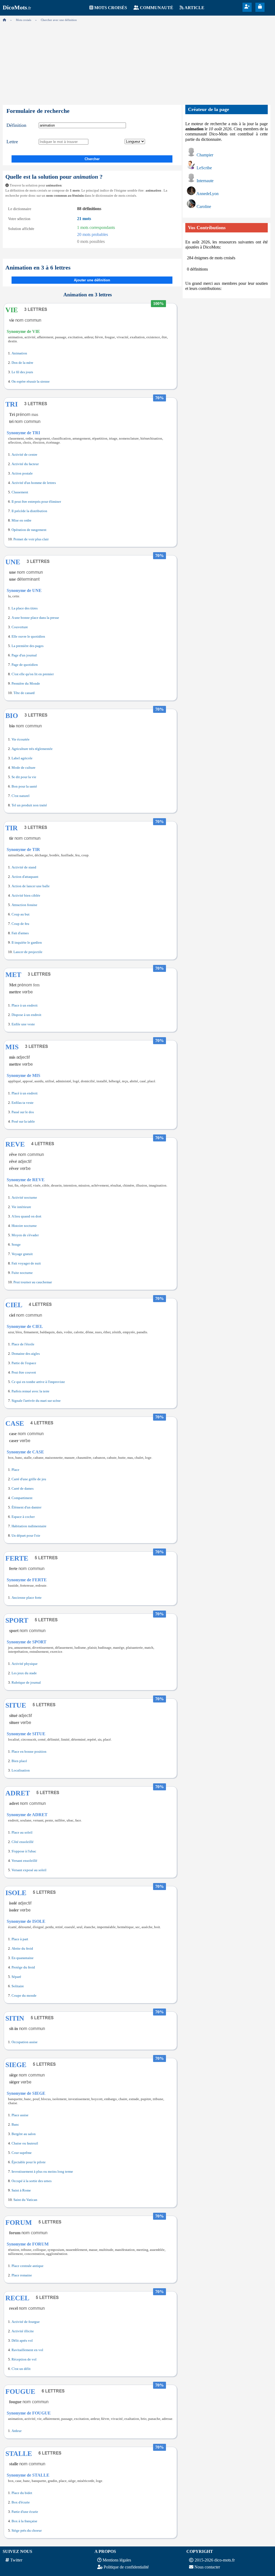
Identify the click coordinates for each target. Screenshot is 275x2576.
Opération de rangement (29, 530)
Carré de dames (23, 1489)
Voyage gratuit (22, 1254)
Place (15, 1470)
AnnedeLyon (207, 194)
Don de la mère (22, 363)
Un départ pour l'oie (26, 1536)
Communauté (157, 8)
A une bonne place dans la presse (35, 618)
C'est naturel (21, 796)
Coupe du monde (24, 1996)
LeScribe (204, 168)
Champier (205, 155)
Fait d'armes (20, 933)
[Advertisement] (137, 62)
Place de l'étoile (23, 1344)
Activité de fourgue (26, 2322)
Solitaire (18, 1986)
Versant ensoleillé (24, 1861)
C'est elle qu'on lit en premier (33, 674)
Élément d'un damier (26, 1507)
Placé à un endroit (25, 1093)
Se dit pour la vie (24, 777)
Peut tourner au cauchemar (33, 1282)
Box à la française (24, 2521)
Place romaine (22, 2275)
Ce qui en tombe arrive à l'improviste (38, 1382)
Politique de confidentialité (126, 2567)
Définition (16, 125)
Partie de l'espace (24, 1363)
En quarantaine (23, 1958)
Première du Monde (26, 684)
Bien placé (19, 1761)
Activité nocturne (24, 1198)
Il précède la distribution (29, 511)
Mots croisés (111, 8)
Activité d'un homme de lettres (34, 483)
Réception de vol (24, 2359)
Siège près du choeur (27, 2531)
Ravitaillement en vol (27, 2350)
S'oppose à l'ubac (24, 1851)
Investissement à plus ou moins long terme (42, 2172)
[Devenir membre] (247, 7)
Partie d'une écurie (25, 2512)
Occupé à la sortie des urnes (32, 2181)
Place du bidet (22, 2493)
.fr (17, 8)
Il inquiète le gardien (27, 943)
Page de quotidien (25, 665)
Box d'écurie (21, 2502)
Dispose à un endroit (26, 1015)
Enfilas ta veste (23, 1103)
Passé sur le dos (23, 1112)
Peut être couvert (24, 1373)
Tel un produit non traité (29, 805)
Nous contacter (207, 2567)
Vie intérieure (21, 1207)
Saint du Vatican (25, 2200)
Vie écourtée (21, 739)
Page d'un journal (24, 655)
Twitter (16, 2560)
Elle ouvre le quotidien (28, 637)
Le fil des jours (22, 372)
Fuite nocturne (22, 1273)
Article (194, 8)
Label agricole (22, 758)
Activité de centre (24, 455)
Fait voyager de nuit (26, 1263)
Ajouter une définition (92, 280)
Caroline (204, 206)
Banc (15, 2125)
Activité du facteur (25, 464)
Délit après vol (22, 2341)
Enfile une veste (23, 1024)
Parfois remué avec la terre (30, 1391)
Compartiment (22, 1498)
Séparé (16, 1977)
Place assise (20, 2115)
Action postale (22, 473)
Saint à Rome (21, 2190)
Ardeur (17, 2431)
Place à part (20, 1939)
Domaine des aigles (26, 1354)
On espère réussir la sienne (31, 382)
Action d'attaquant (25, 877)
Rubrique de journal (26, 1683)
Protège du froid (23, 1967)
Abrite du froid (22, 1949)
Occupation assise (25, 2042)
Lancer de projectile (28, 952)
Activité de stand (24, 867)
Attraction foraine (24, 905)
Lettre (12, 142)
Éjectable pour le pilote (29, 2162)
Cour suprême (22, 2153)
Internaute (205, 181)
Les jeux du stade (24, 1673)
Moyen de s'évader (25, 1235)
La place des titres (25, 608)
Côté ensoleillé (23, 1842)
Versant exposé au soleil (29, 1870)
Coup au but (21, 914)
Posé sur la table (23, 1122)
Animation (19, 353)
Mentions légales (117, 2560)
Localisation (21, 1770)
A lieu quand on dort (26, 1216)
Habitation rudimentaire (29, 1526)
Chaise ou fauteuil (25, 2143)
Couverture (20, 627)
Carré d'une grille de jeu (29, 1479)
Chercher (92, 159)
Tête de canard (24, 693)
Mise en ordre (21, 520)
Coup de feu (20, 924)
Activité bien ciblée (26, 896)
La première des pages (28, 646)
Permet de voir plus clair (31, 539)
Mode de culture (23, 768)
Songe (16, 1245)
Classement (20, 492)
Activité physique (25, 1664)
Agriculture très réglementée (32, 749)
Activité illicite (23, 2331)
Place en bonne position (29, 1752)
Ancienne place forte (27, 1598)
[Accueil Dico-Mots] (4, 20)
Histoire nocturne (24, 1226)
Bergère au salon (24, 2134)
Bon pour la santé (24, 786)
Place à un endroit (25, 1005)
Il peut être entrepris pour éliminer (36, 502)
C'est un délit (21, 2369)
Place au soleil (22, 1833)
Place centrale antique (28, 2266)
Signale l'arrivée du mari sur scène (36, 1401)
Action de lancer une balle (31, 886)
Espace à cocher (23, 1517)
